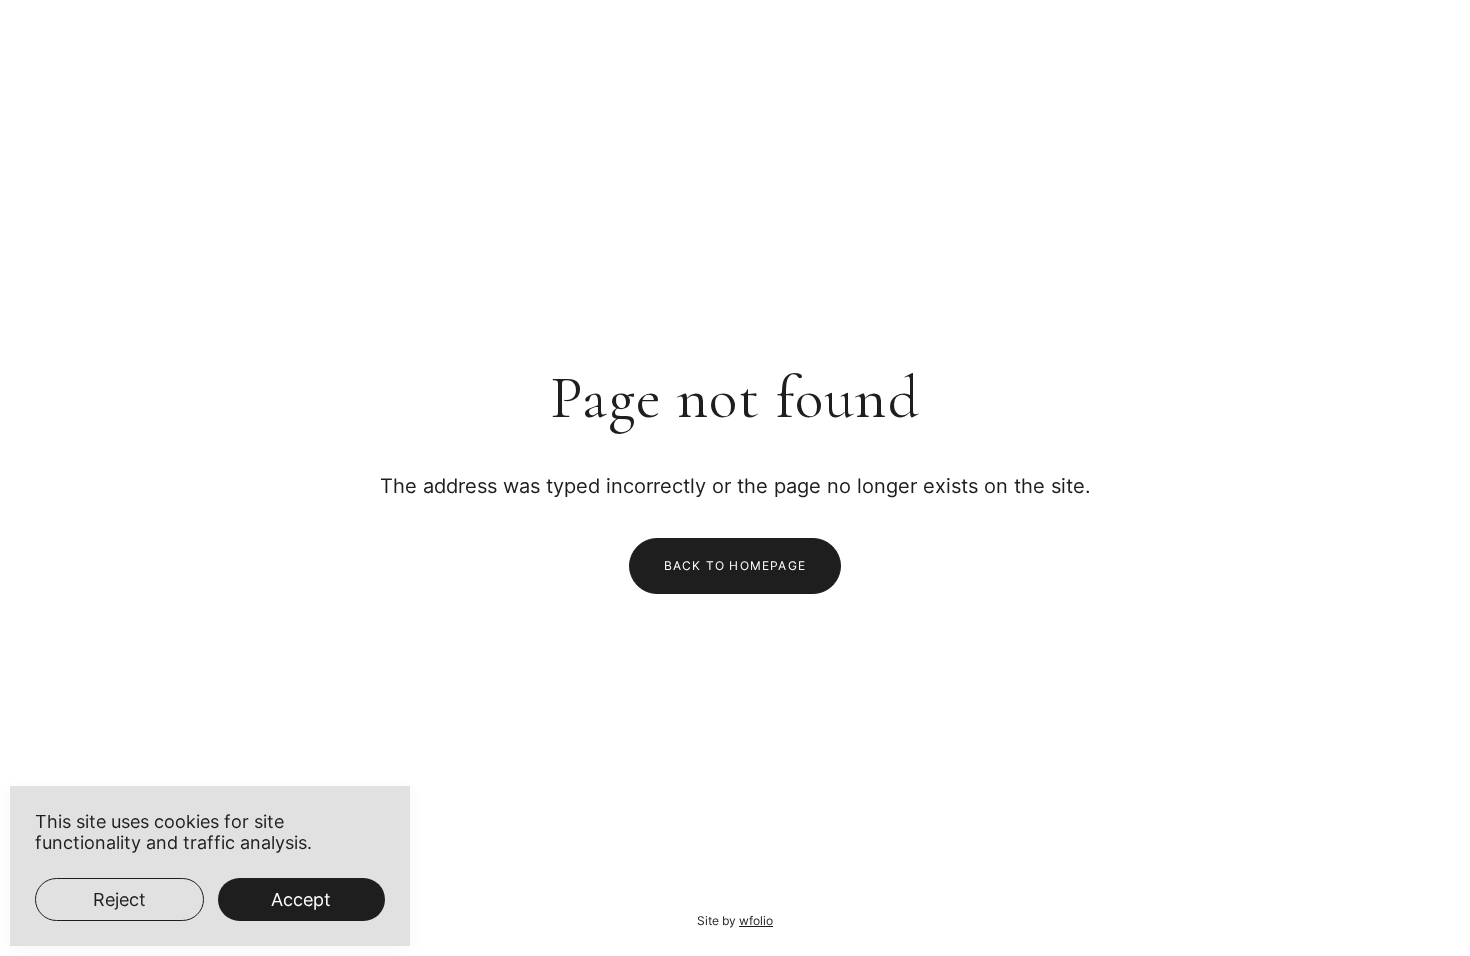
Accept (301, 899)
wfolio (756, 920)
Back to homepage (735, 565)
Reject (119, 899)
